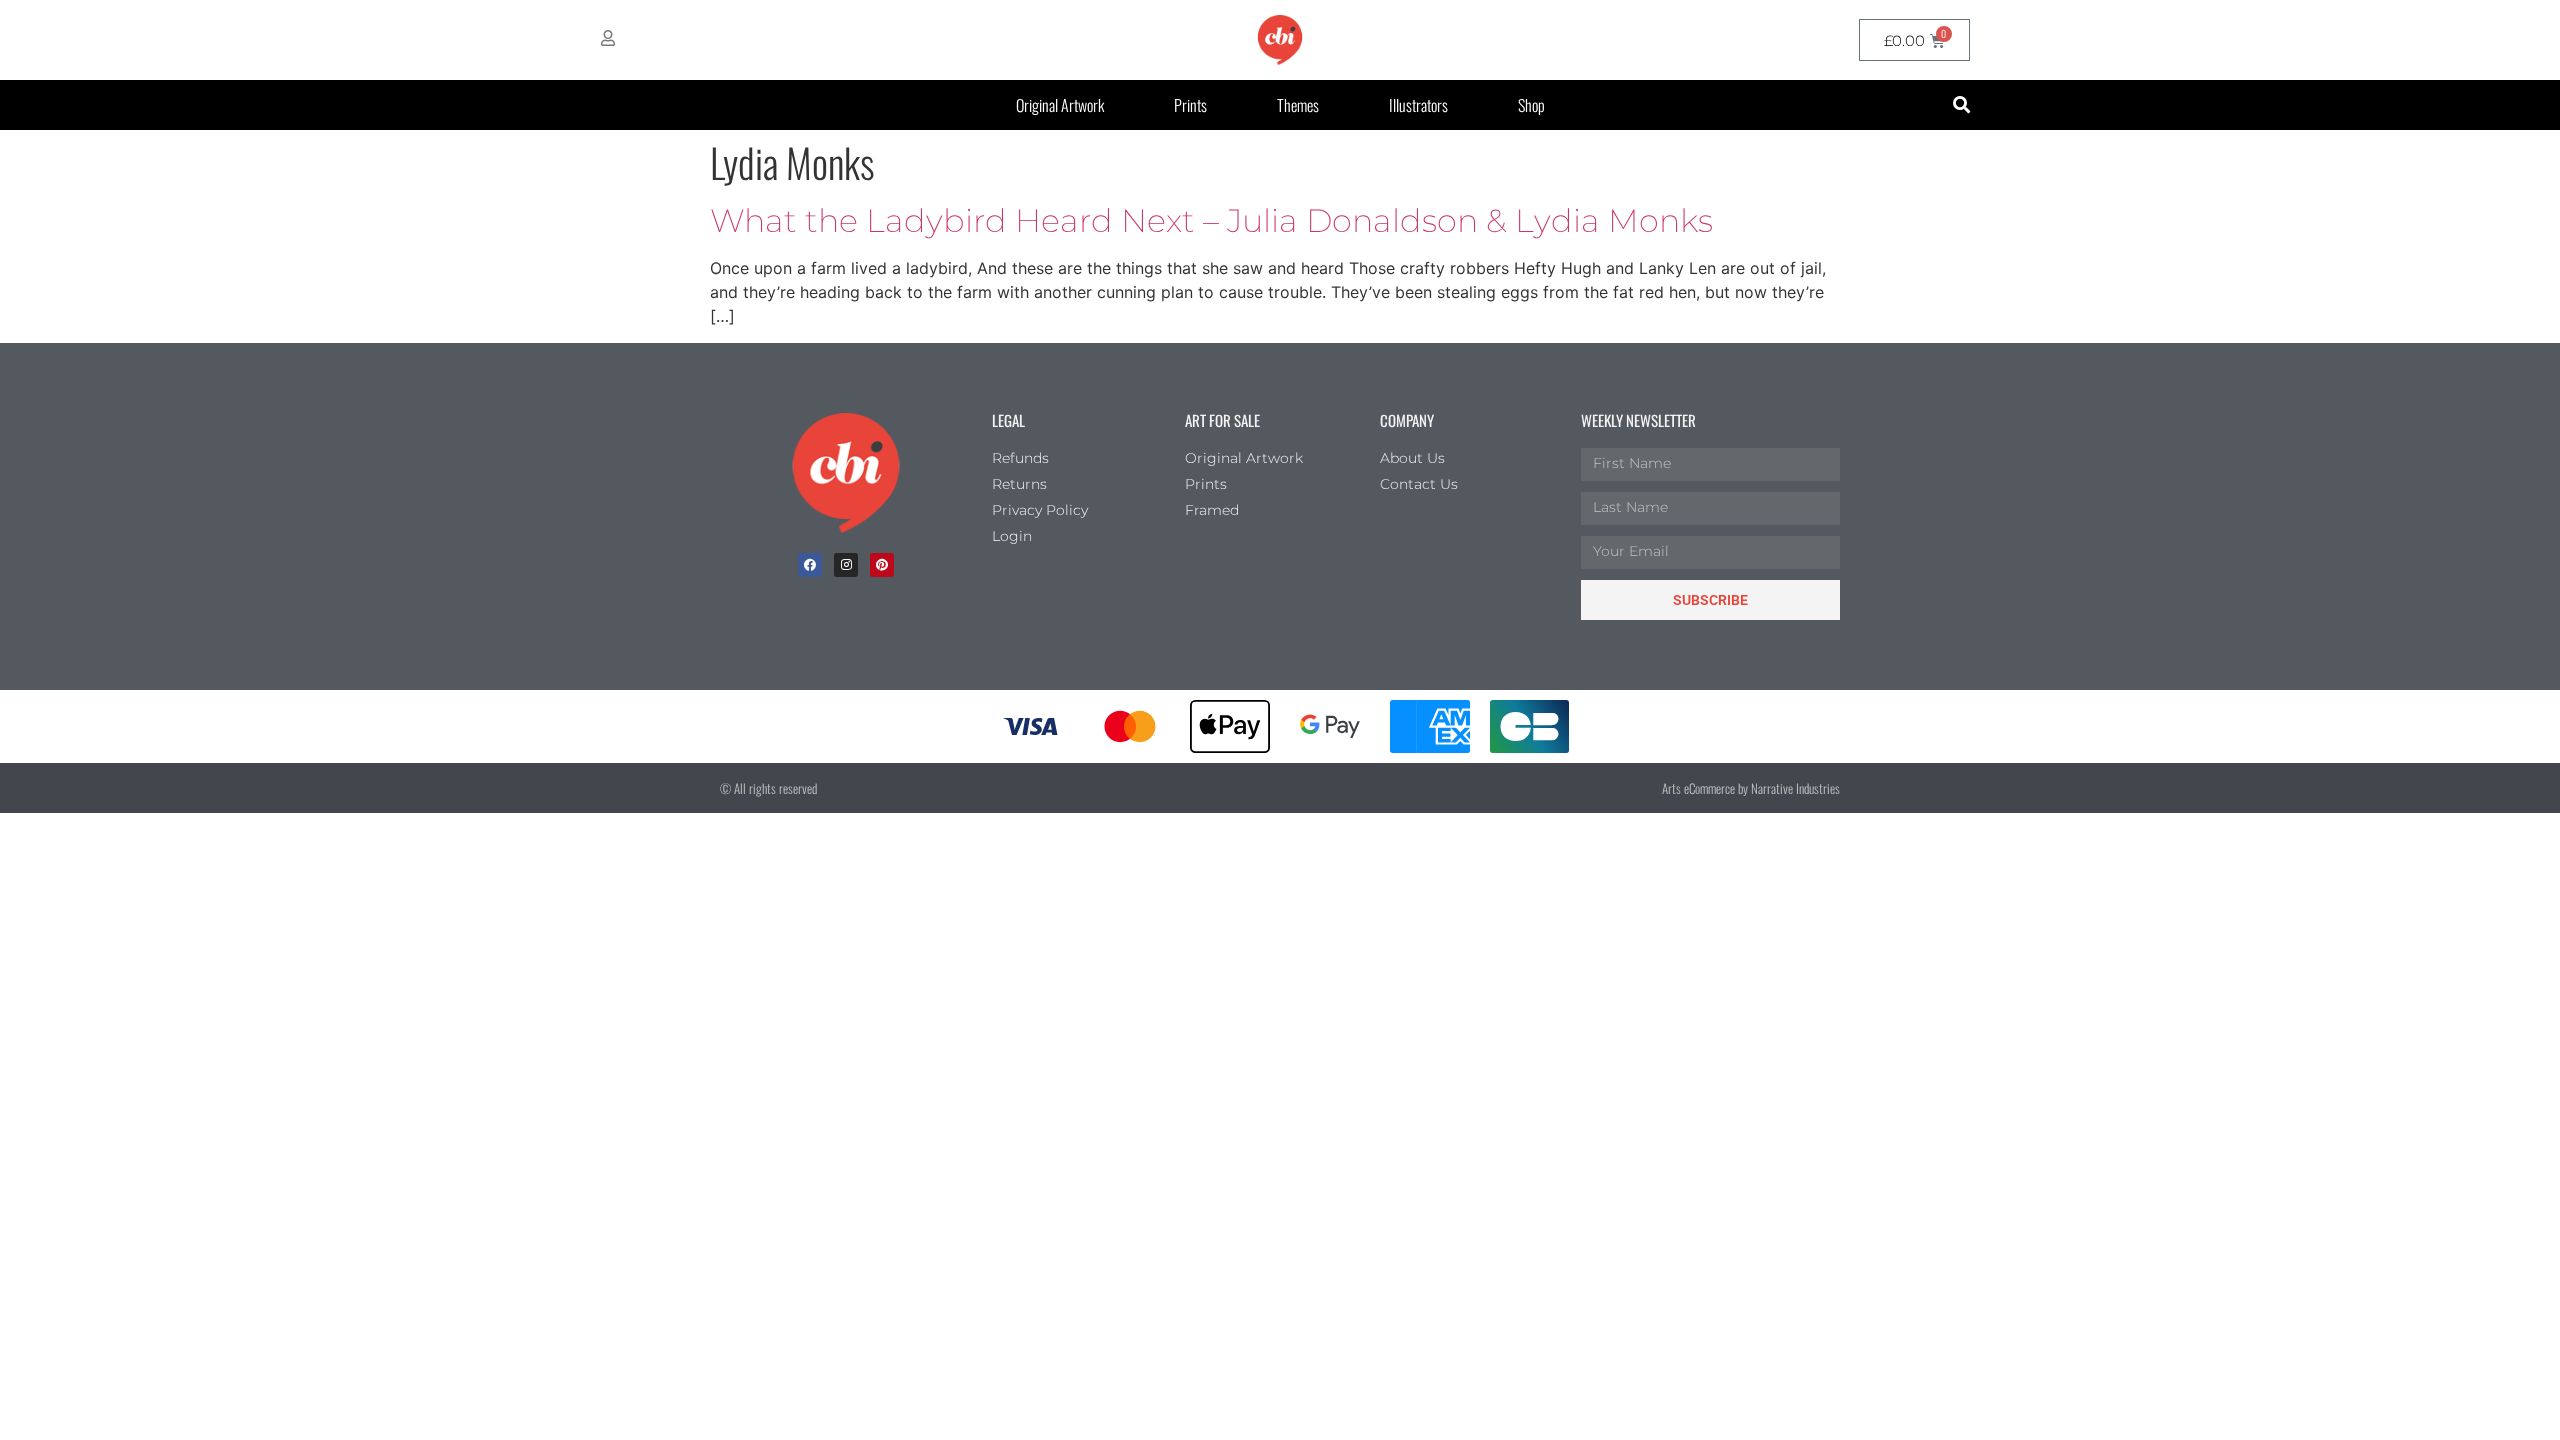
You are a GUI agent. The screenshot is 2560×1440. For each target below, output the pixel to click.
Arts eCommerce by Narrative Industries (1751, 788)
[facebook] (810, 565)
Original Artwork (1060, 105)
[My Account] (608, 38)
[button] (1961, 105)
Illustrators (1418, 105)
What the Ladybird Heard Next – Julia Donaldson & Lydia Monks (1211, 220)
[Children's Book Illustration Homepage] (846, 473)
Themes (1298, 105)
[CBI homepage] (1280, 40)
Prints (1190, 105)
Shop (1531, 105)
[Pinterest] (882, 565)
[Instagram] (846, 565)
